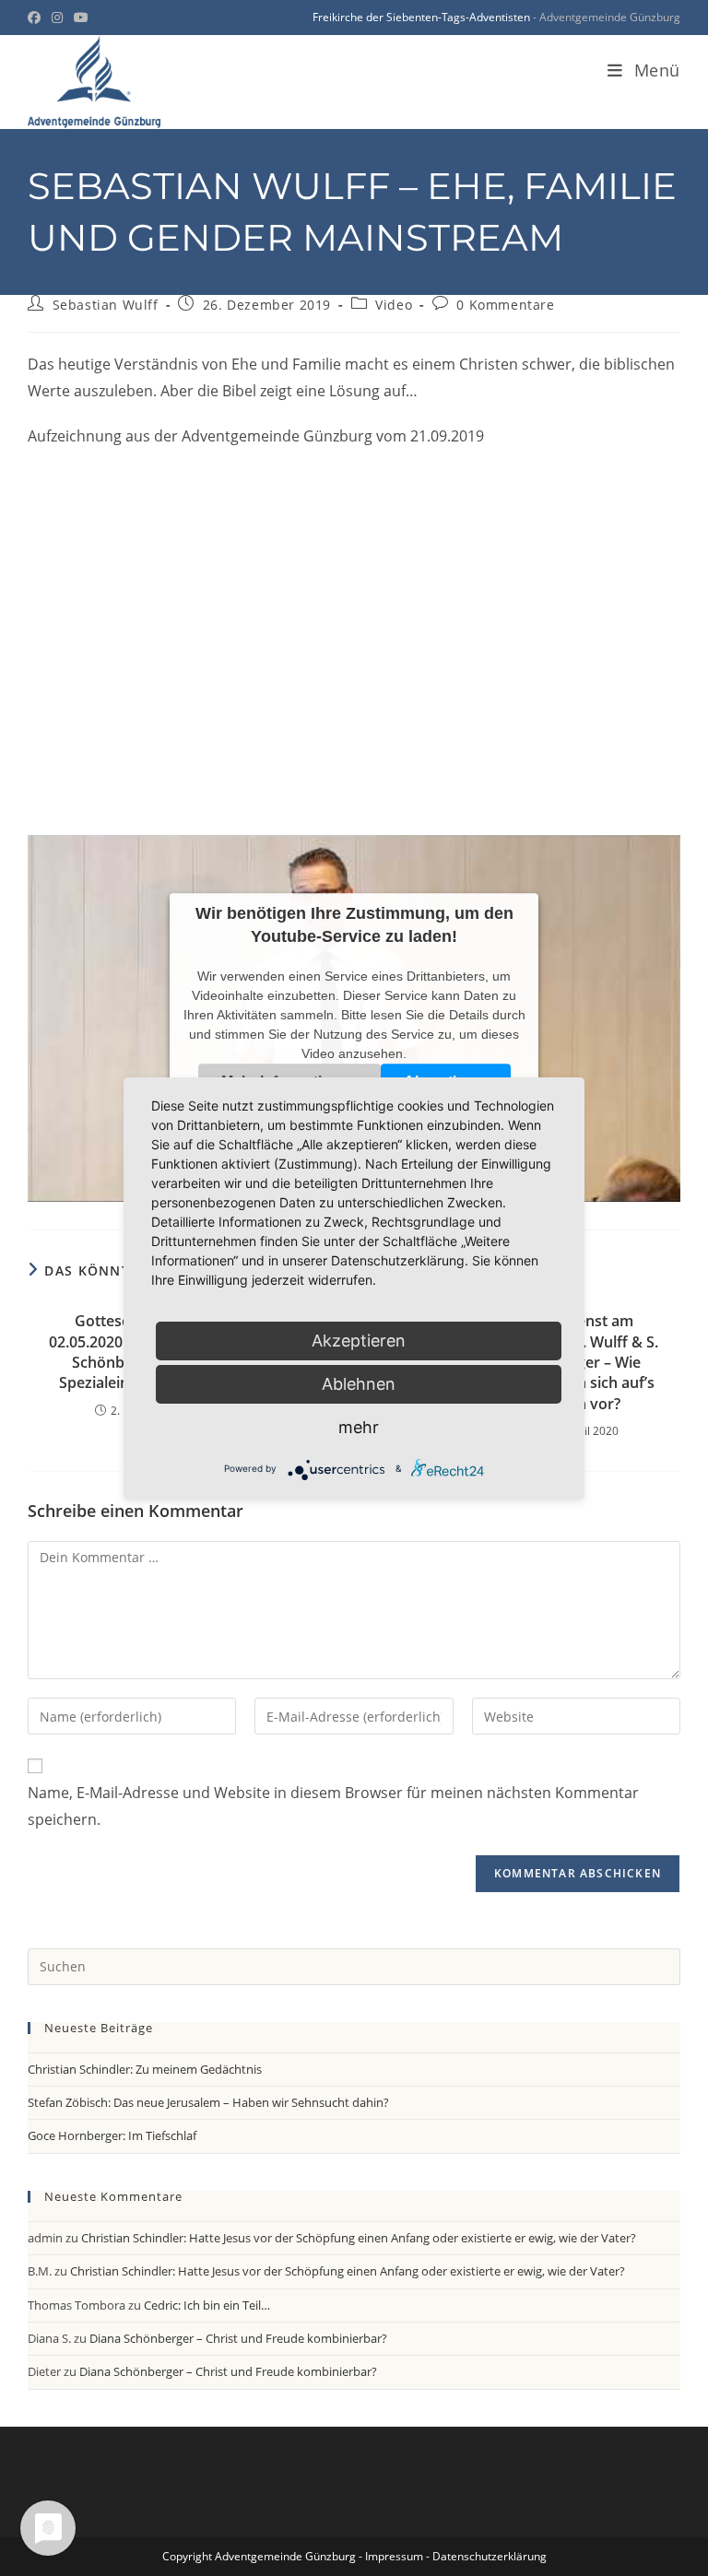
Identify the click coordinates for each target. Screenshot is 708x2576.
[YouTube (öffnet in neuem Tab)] (81, 18)
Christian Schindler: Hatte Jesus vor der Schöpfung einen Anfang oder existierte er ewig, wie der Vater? (359, 2238)
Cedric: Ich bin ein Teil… (207, 2305)
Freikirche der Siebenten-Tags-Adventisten (421, 17)
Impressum (394, 2556)
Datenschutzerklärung (490, 2556)
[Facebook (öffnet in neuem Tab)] (37, 18)
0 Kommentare (505, 305)
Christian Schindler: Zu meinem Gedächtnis (145, 2069)
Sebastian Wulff (106, 305)
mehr (359, 1427)
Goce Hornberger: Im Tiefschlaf (112, 2135)
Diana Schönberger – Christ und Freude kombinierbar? (238, 2338)
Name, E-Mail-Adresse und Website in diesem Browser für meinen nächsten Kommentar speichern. (333, 1806)
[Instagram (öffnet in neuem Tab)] (57, 18)
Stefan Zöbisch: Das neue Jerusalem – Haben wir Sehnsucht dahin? (208, 2102)
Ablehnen (359, 1384)
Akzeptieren (359, 1341)
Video (394, 305)
